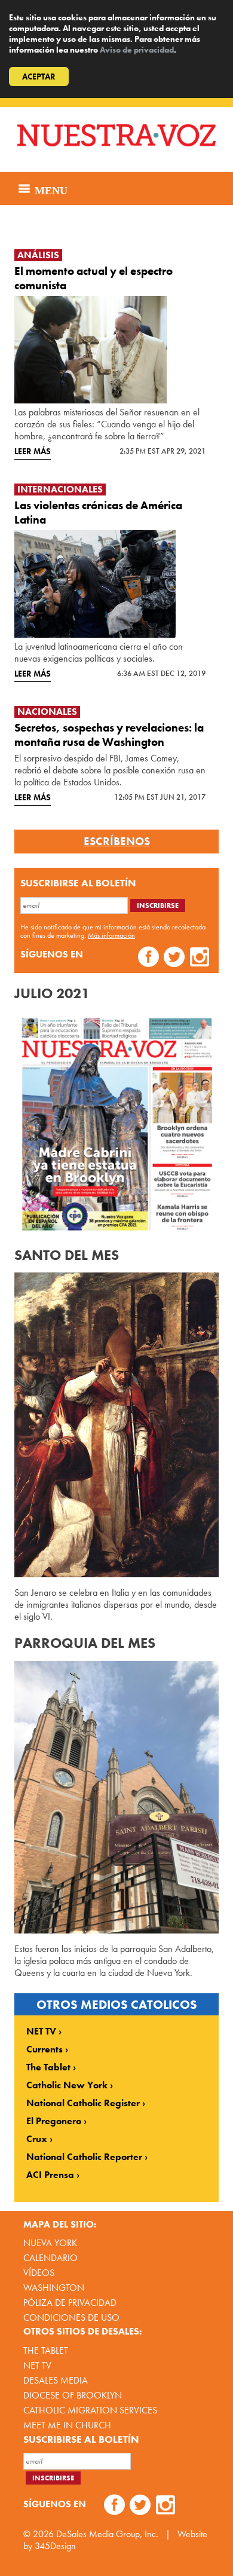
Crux (37, 2139)
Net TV (37, 2365)
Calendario (50, 2258)
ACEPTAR (39, 77)
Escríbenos (117, 842)
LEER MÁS (33, 451)
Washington (54, 2288)
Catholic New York (67, 2085)
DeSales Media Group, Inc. (107, 2534)
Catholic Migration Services (90, 2410)
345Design (55, 2546)
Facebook (148, 958)
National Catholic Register (83, 2103)
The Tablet (48, 2067)
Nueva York (50, 2243)
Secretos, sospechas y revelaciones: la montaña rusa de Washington (109, 735)
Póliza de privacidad (70, 2303)
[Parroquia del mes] (116, 1797)
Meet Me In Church (67, 2425)
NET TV (41, 2032)
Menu (50, 189)
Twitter (174, 958)
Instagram (200, 958)
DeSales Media (56, 2380)
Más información (111, 935)
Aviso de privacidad (137, 50)
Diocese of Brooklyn (73, 2395)
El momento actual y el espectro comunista (93, 278)
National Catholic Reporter (84, 2157)
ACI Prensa (50, 2175)
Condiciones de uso (71, 2318)
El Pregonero (54, 2121)
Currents (45, 2049)
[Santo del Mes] (116, 1425)
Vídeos (39, 2273)
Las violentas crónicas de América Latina (98, 513)
